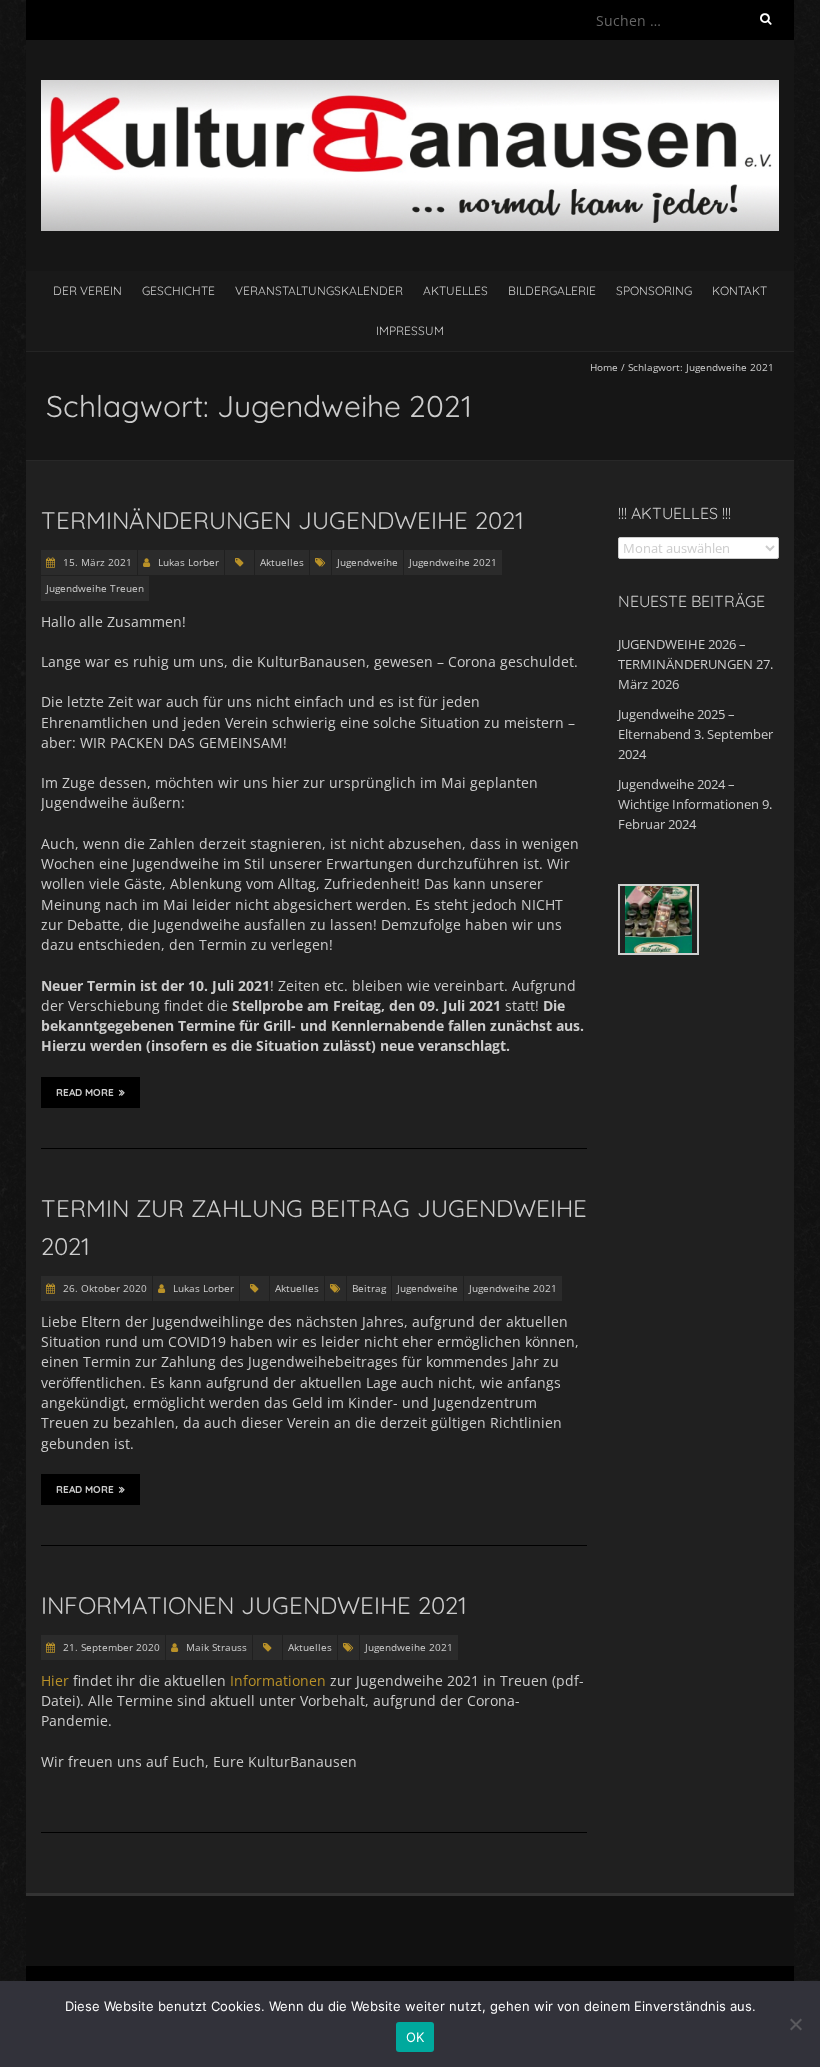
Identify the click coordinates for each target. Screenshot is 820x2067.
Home (604, 367)
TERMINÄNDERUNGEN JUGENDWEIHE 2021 (282, 520)
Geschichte (178, 290)
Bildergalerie (552, 290)
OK (415, 2037)
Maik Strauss (216, 1647)
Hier (55, 1680)
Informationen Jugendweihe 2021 (254, 1605)
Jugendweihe (367, 562)
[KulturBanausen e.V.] (410, 89)
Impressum (410, 330)
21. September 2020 (110, 1647)
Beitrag (369, 1288)
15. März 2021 (96, 562)
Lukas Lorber (188, 562)
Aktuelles (455, 290)
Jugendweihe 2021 (453, 562)
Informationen (278, 1680)
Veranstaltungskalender (319, 290)
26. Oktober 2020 (103, 1288)
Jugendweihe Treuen (95, 588)
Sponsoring (654, 290)
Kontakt (739, 290)
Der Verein (87, 290)
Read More (85, 1092)
